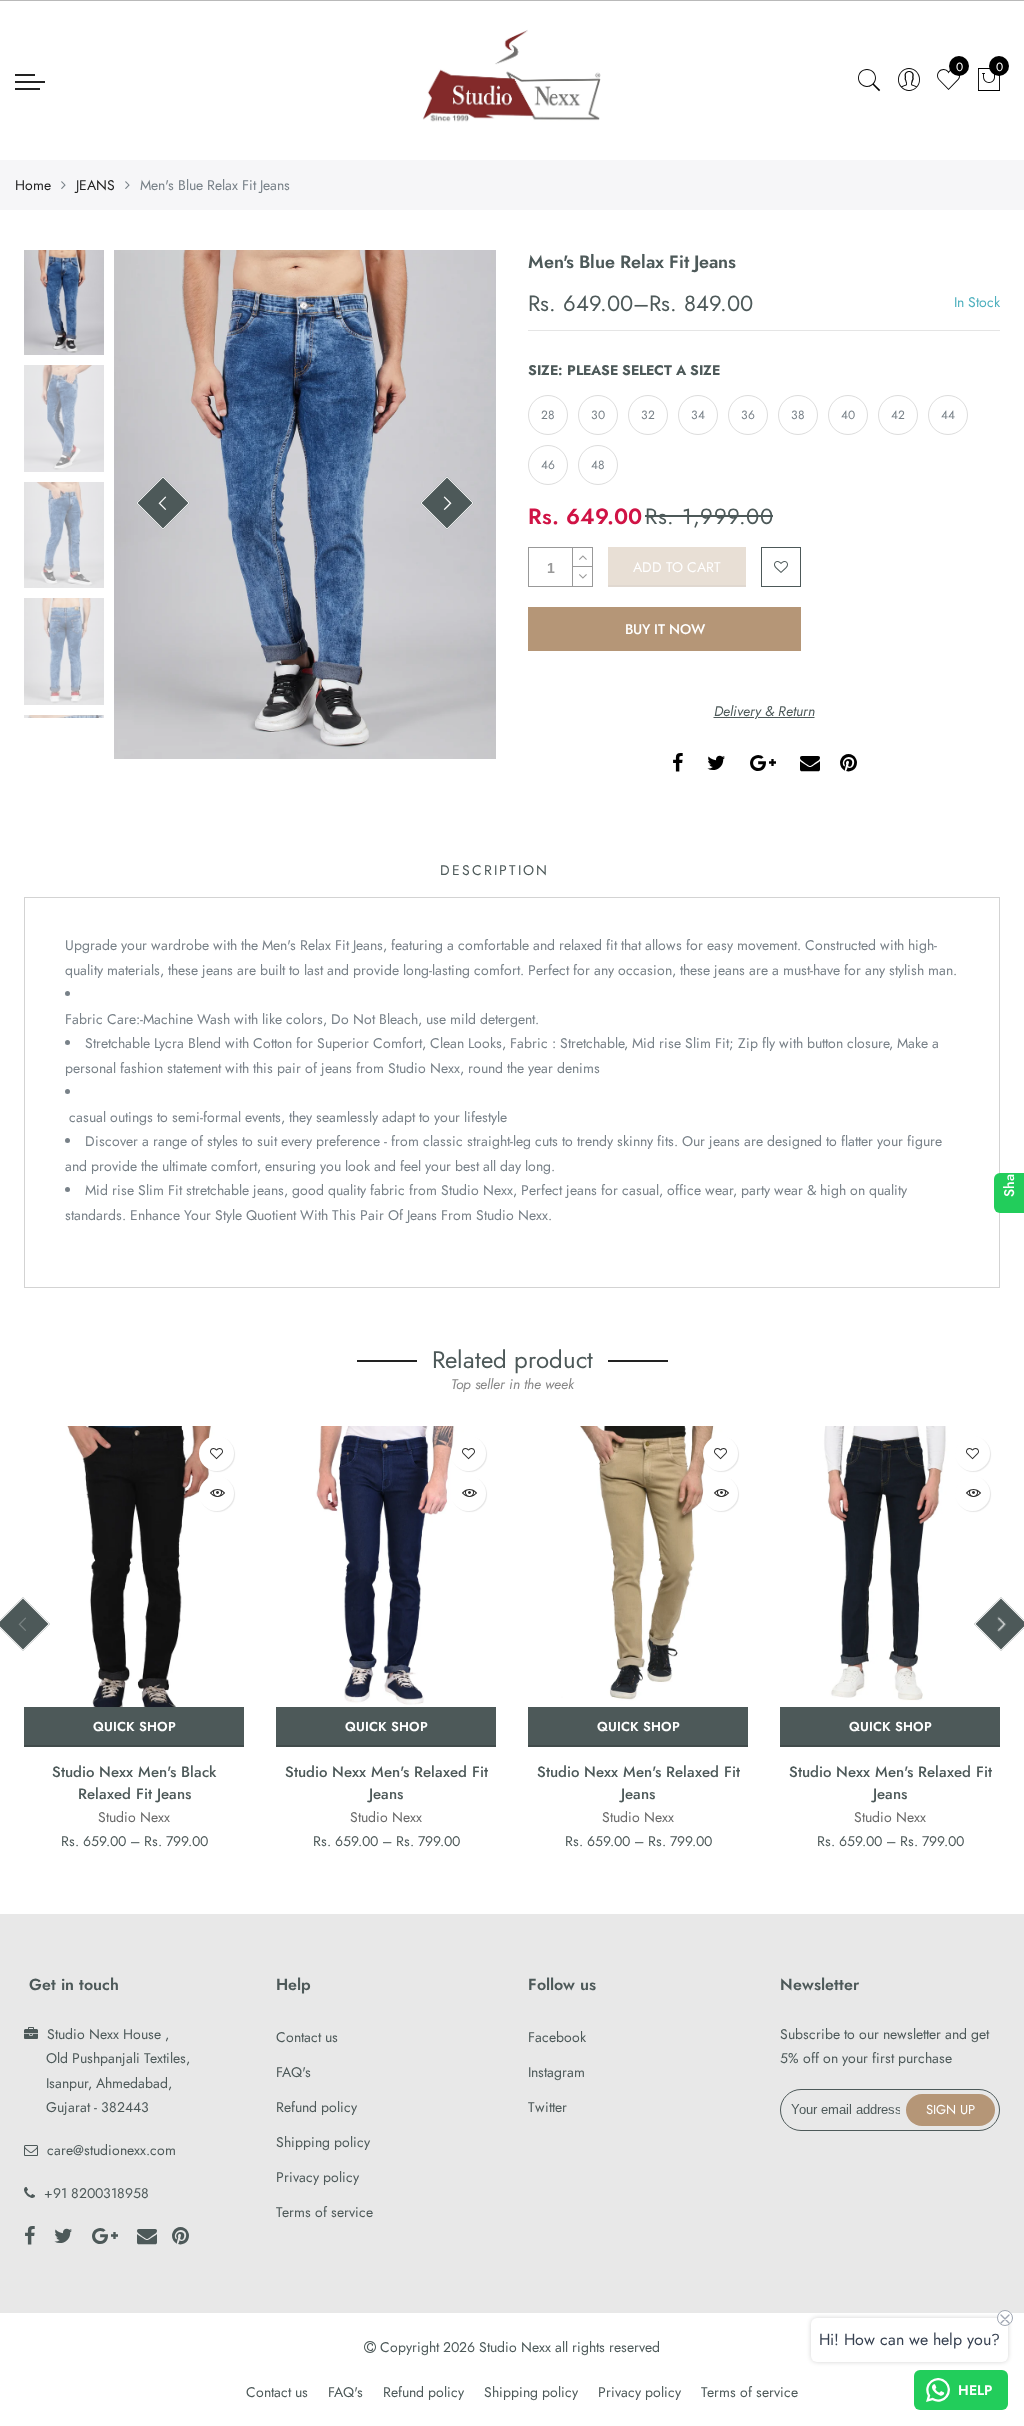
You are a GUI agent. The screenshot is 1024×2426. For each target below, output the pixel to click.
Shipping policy (323, 2142)
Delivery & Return (764, 711)
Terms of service (324, 2212)
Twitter (547, 2107)
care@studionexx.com (111, 2150)
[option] (305, 504)
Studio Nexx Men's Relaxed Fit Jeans (386, 1782)
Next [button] (447, 503)
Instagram (556, 2072)
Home (33, 185)
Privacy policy (317, 2177)
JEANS (95, 185)
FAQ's (293, 2072)
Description (494, 870)
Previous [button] (163, 503)
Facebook (557, 2037)
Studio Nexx (134, 1817)
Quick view (216, 1493)
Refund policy (316, 2107)
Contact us (307, 2037)
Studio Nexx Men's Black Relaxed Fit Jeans (134, 1782)
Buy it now (665, 629)
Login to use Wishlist (781, 567)
